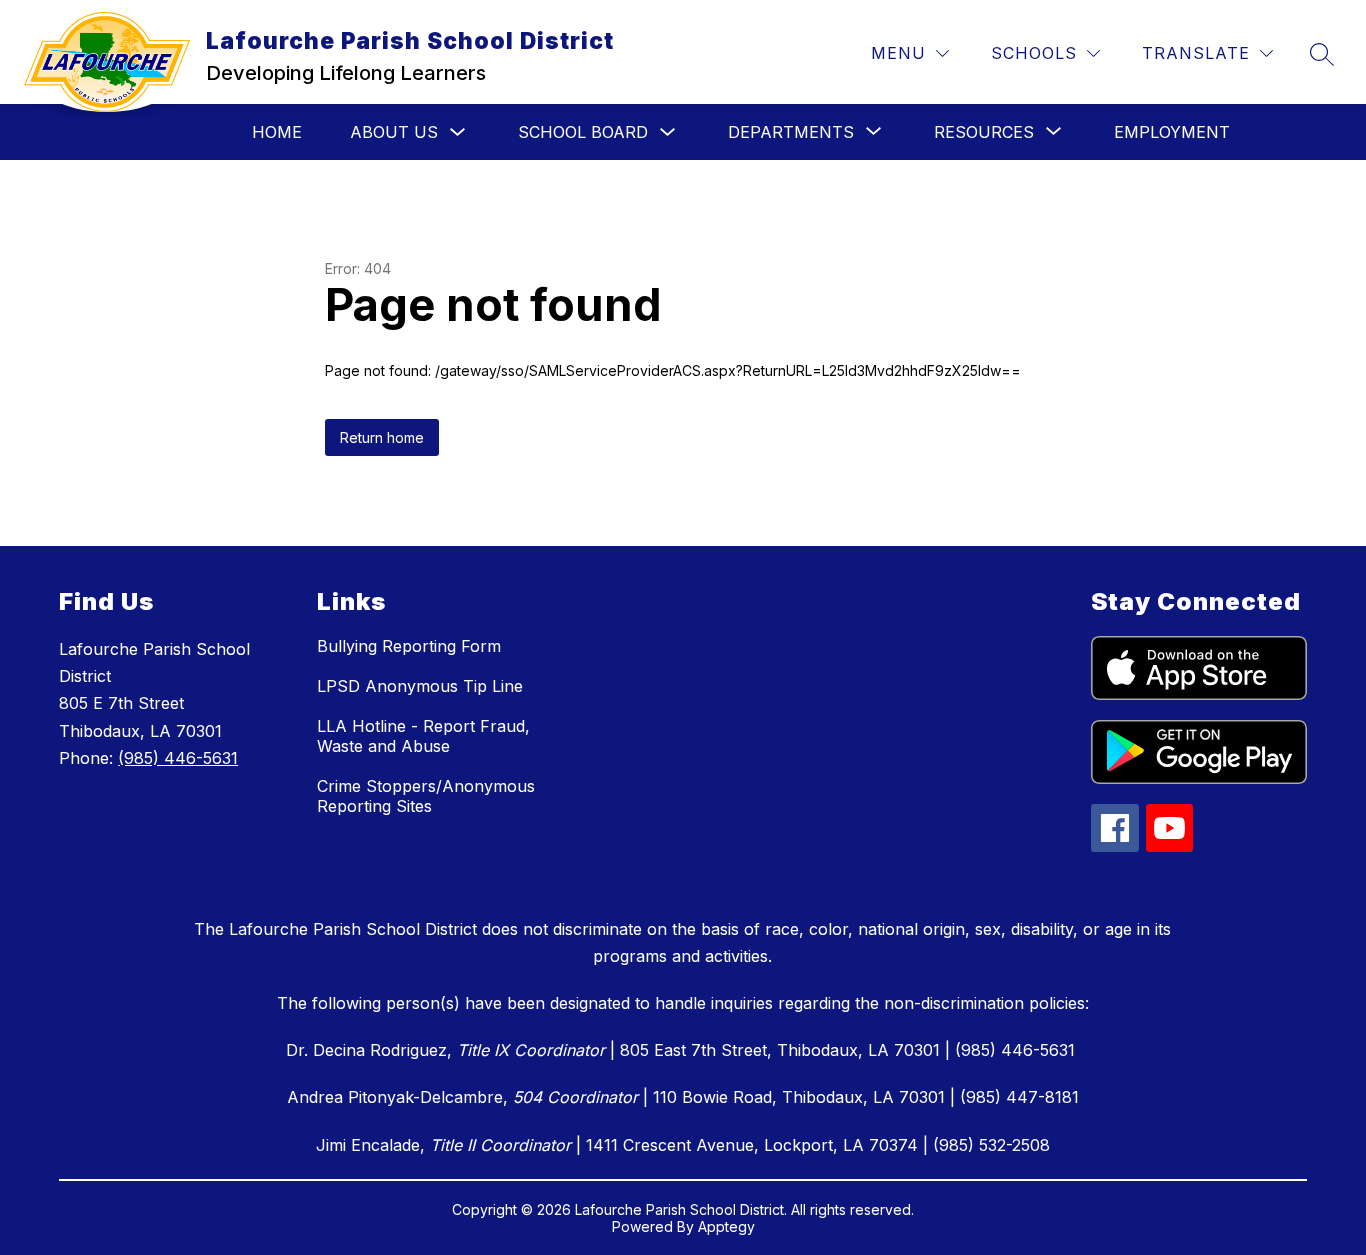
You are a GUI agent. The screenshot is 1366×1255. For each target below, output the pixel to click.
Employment (1172, 132)
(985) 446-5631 (178, 758)
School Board (583, 132)
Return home (382, 437)
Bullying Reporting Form (409, 646)
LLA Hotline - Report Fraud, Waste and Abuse (423, 736)
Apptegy (726, 1226)
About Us (394, 132)
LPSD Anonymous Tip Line (420, 686)
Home (277, 132)
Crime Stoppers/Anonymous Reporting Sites (426, 796)
